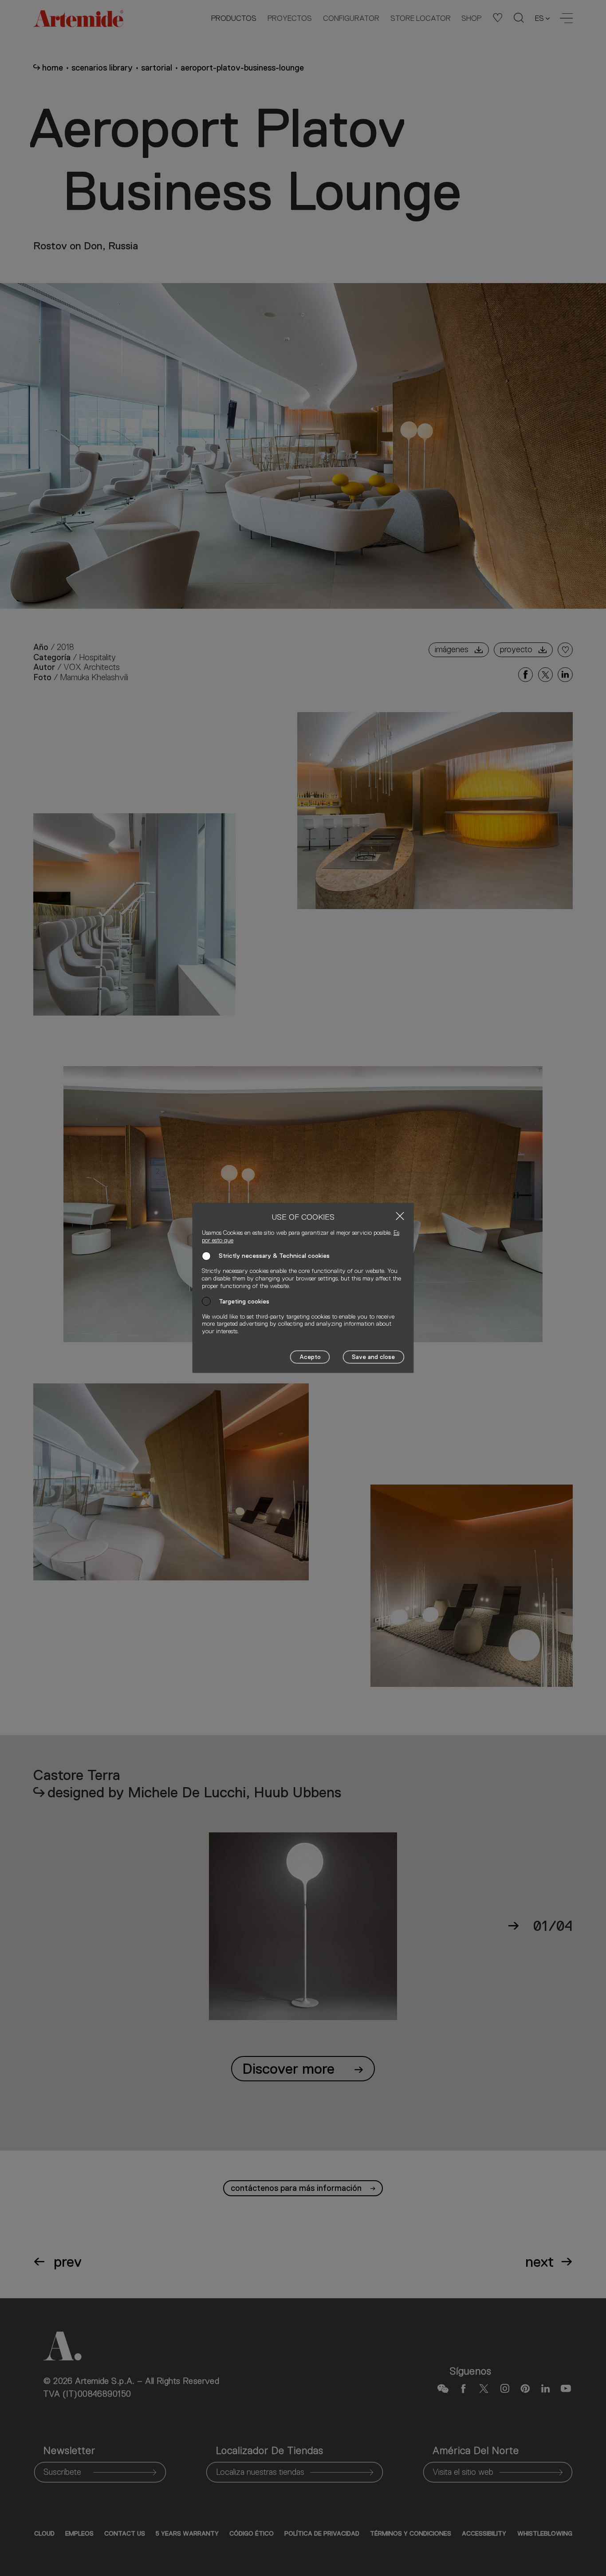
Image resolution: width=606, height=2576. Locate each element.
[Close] (400, 1216)
